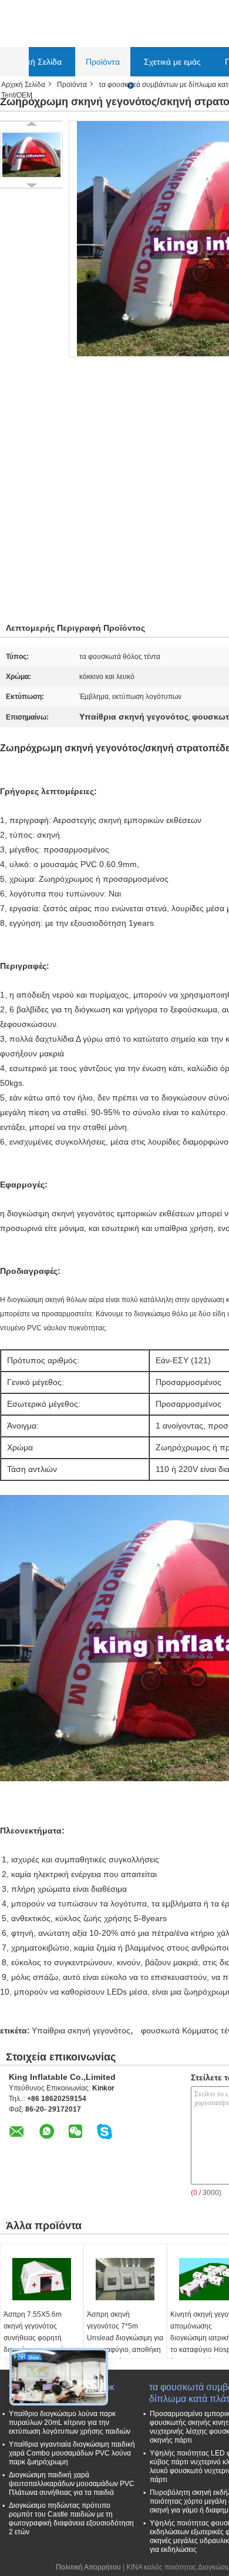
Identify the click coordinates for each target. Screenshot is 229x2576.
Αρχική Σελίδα (36, 62)
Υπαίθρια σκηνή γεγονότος (81, 2030)
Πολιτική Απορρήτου (88, 2567)
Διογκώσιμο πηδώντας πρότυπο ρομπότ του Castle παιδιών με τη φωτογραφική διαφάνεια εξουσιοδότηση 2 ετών (71, 2519)
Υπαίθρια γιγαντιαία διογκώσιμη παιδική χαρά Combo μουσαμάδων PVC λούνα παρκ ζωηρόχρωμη (72, 2453)
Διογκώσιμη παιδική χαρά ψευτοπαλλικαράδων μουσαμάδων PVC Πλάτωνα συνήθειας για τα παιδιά (72, 2484)
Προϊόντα (103, 62)
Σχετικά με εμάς (172, 62)
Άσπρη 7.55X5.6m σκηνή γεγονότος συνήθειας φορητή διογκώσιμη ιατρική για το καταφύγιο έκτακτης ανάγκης (39, 2344)
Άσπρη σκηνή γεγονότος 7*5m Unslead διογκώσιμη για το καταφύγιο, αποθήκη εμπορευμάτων (125, 2338)
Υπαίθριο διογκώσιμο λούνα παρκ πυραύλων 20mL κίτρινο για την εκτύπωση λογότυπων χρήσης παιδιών (70, 2423)
